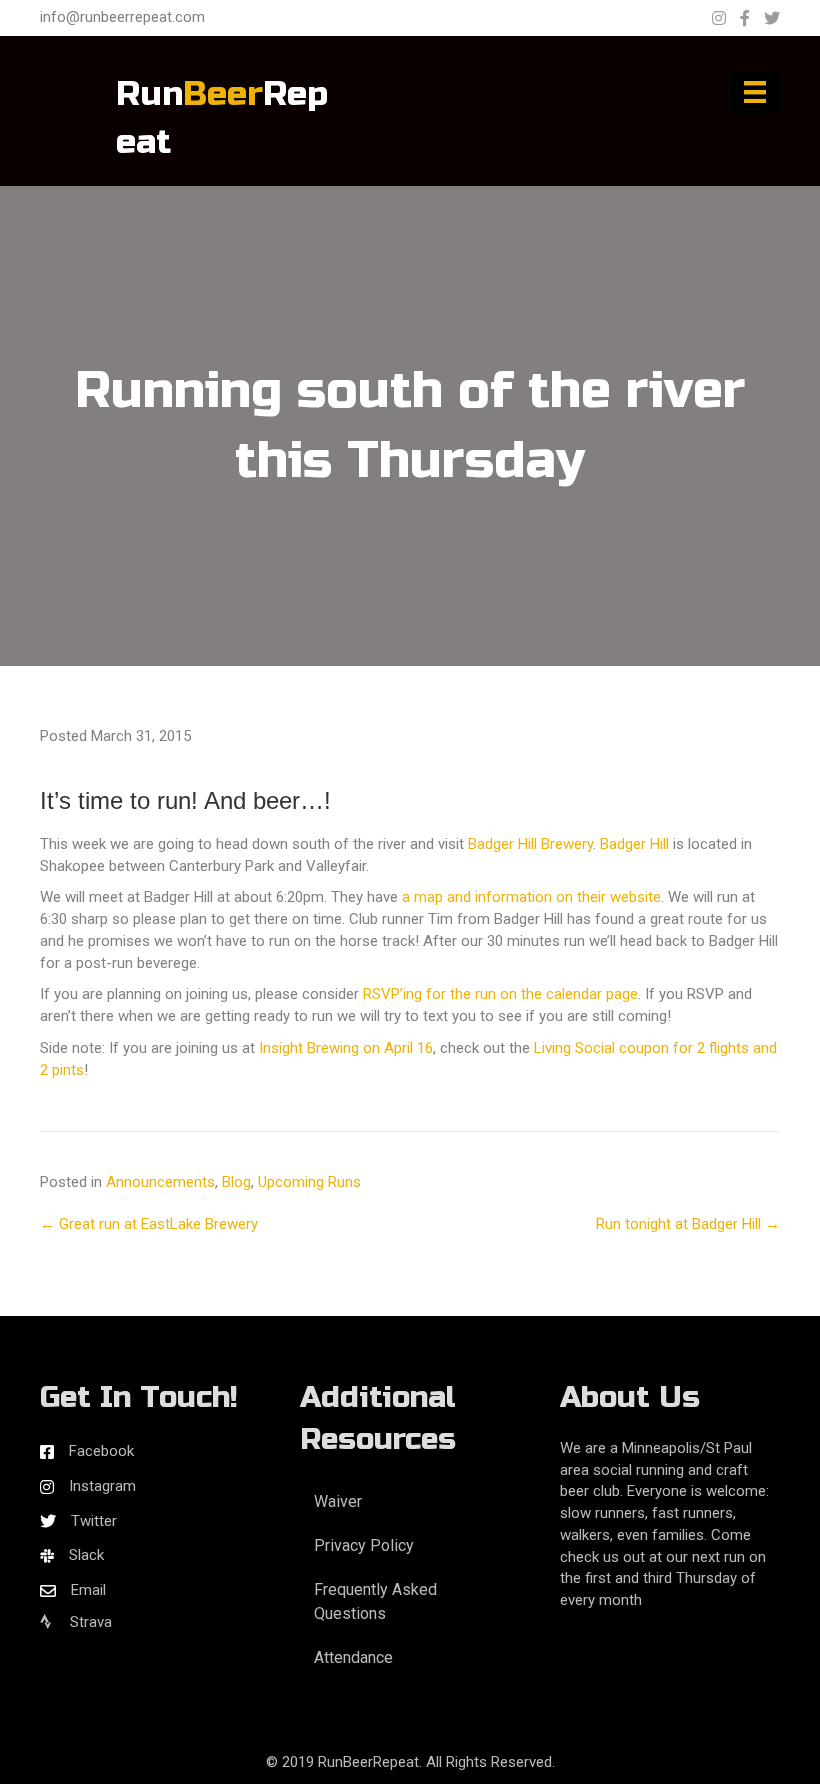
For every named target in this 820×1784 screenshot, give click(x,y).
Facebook (101, 1451)
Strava (89, 1622)
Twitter (94, 1521)
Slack (86, 1555)
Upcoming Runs (309, 1182)
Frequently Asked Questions (375, 1601)
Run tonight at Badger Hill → (688, 1224)
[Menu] (755, 92)
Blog (236, 1182)
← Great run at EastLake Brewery (149, 1224)
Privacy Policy (364, 1545)
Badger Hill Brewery (530, 844)
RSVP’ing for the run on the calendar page (500, 994)
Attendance (353, 1657)
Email (88, 1590)
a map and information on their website (531, 897)
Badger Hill (634, 844)
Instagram (102, 1486)
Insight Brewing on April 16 (346, 1048)
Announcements (160, 1182)
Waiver (338, 1501)
